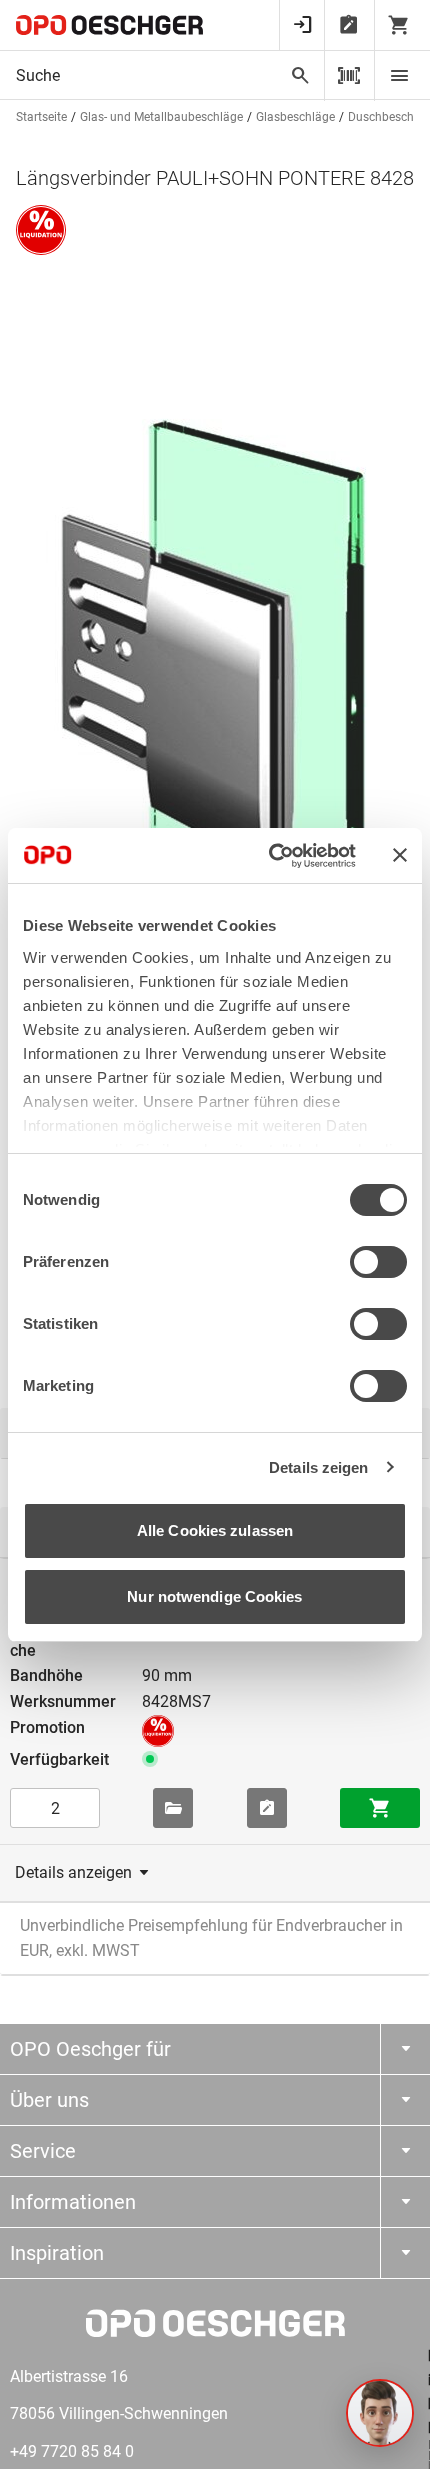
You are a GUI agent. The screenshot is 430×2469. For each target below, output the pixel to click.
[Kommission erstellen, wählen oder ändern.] (173, 1808)
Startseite (41, 117)
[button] (380, 2413)
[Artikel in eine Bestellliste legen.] (267, 1808)
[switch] (378, 1262)
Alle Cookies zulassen (215, 1530)
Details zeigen (318, 1467)
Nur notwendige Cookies (214, 1596)
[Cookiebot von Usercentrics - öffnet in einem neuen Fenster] (270, 856)
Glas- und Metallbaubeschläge (161, 117)
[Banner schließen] (400, 855)
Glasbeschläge (295, 117)
